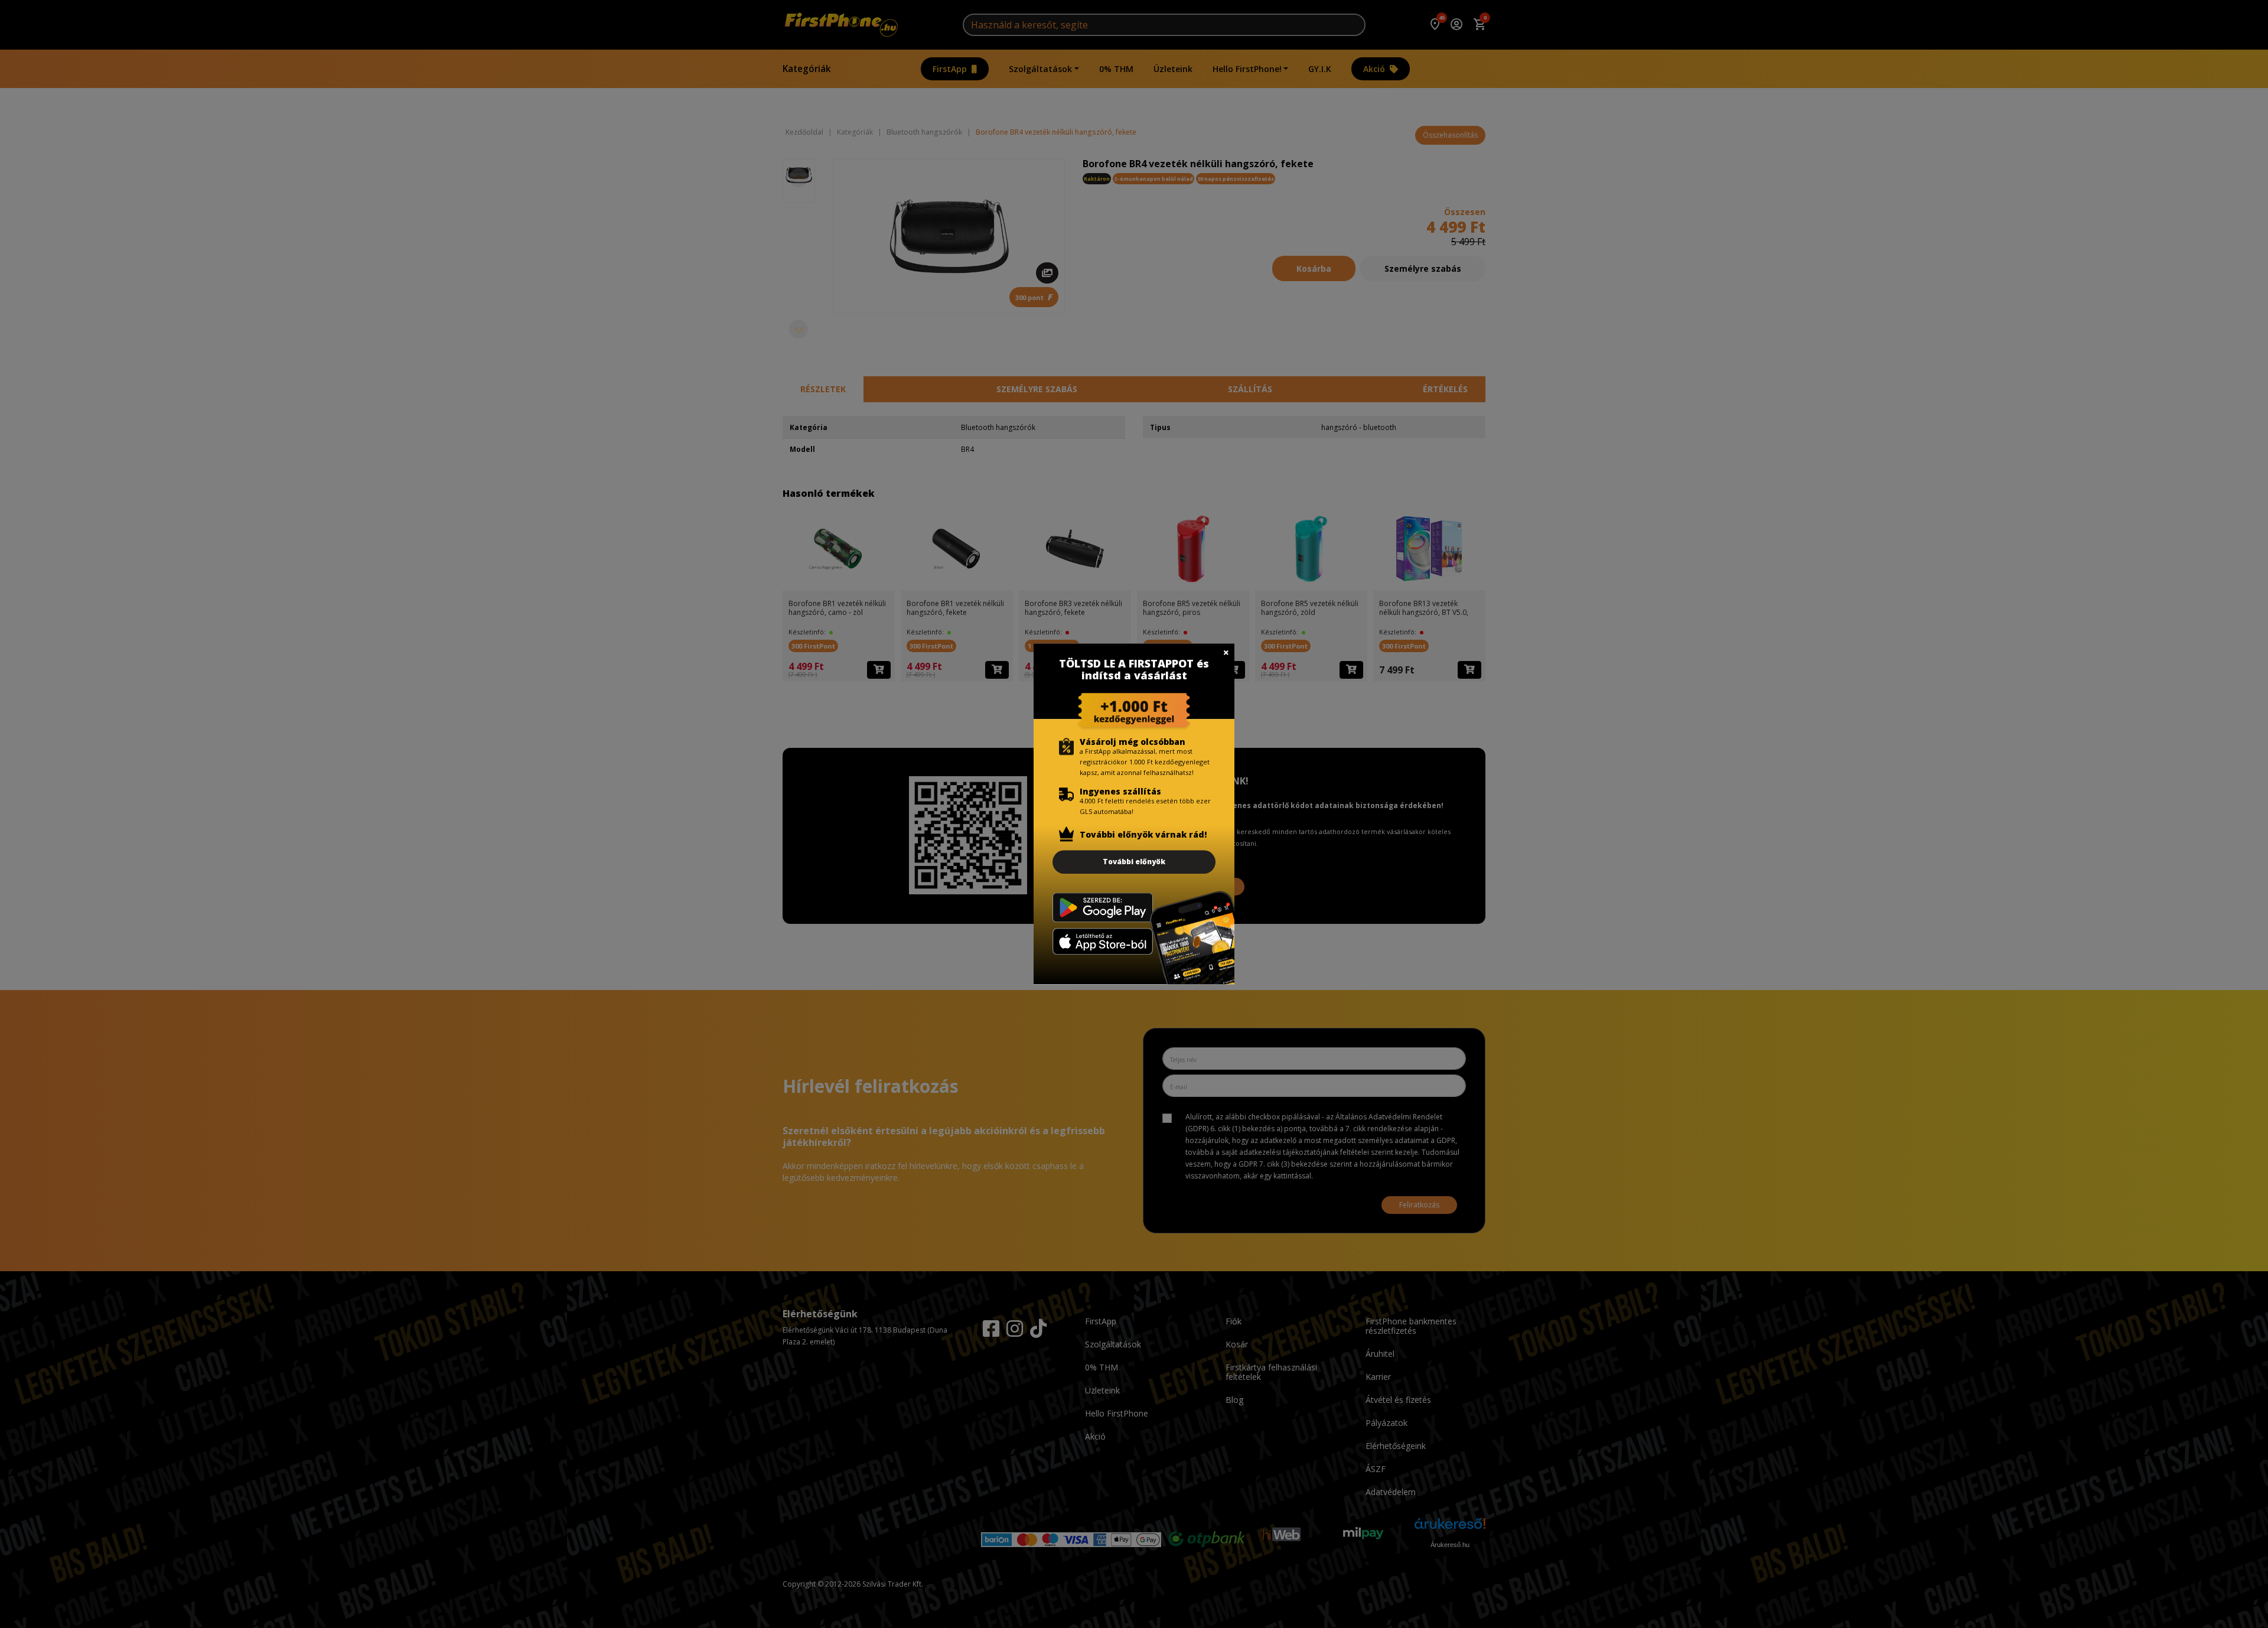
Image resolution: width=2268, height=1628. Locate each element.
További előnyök (1134, 862)
